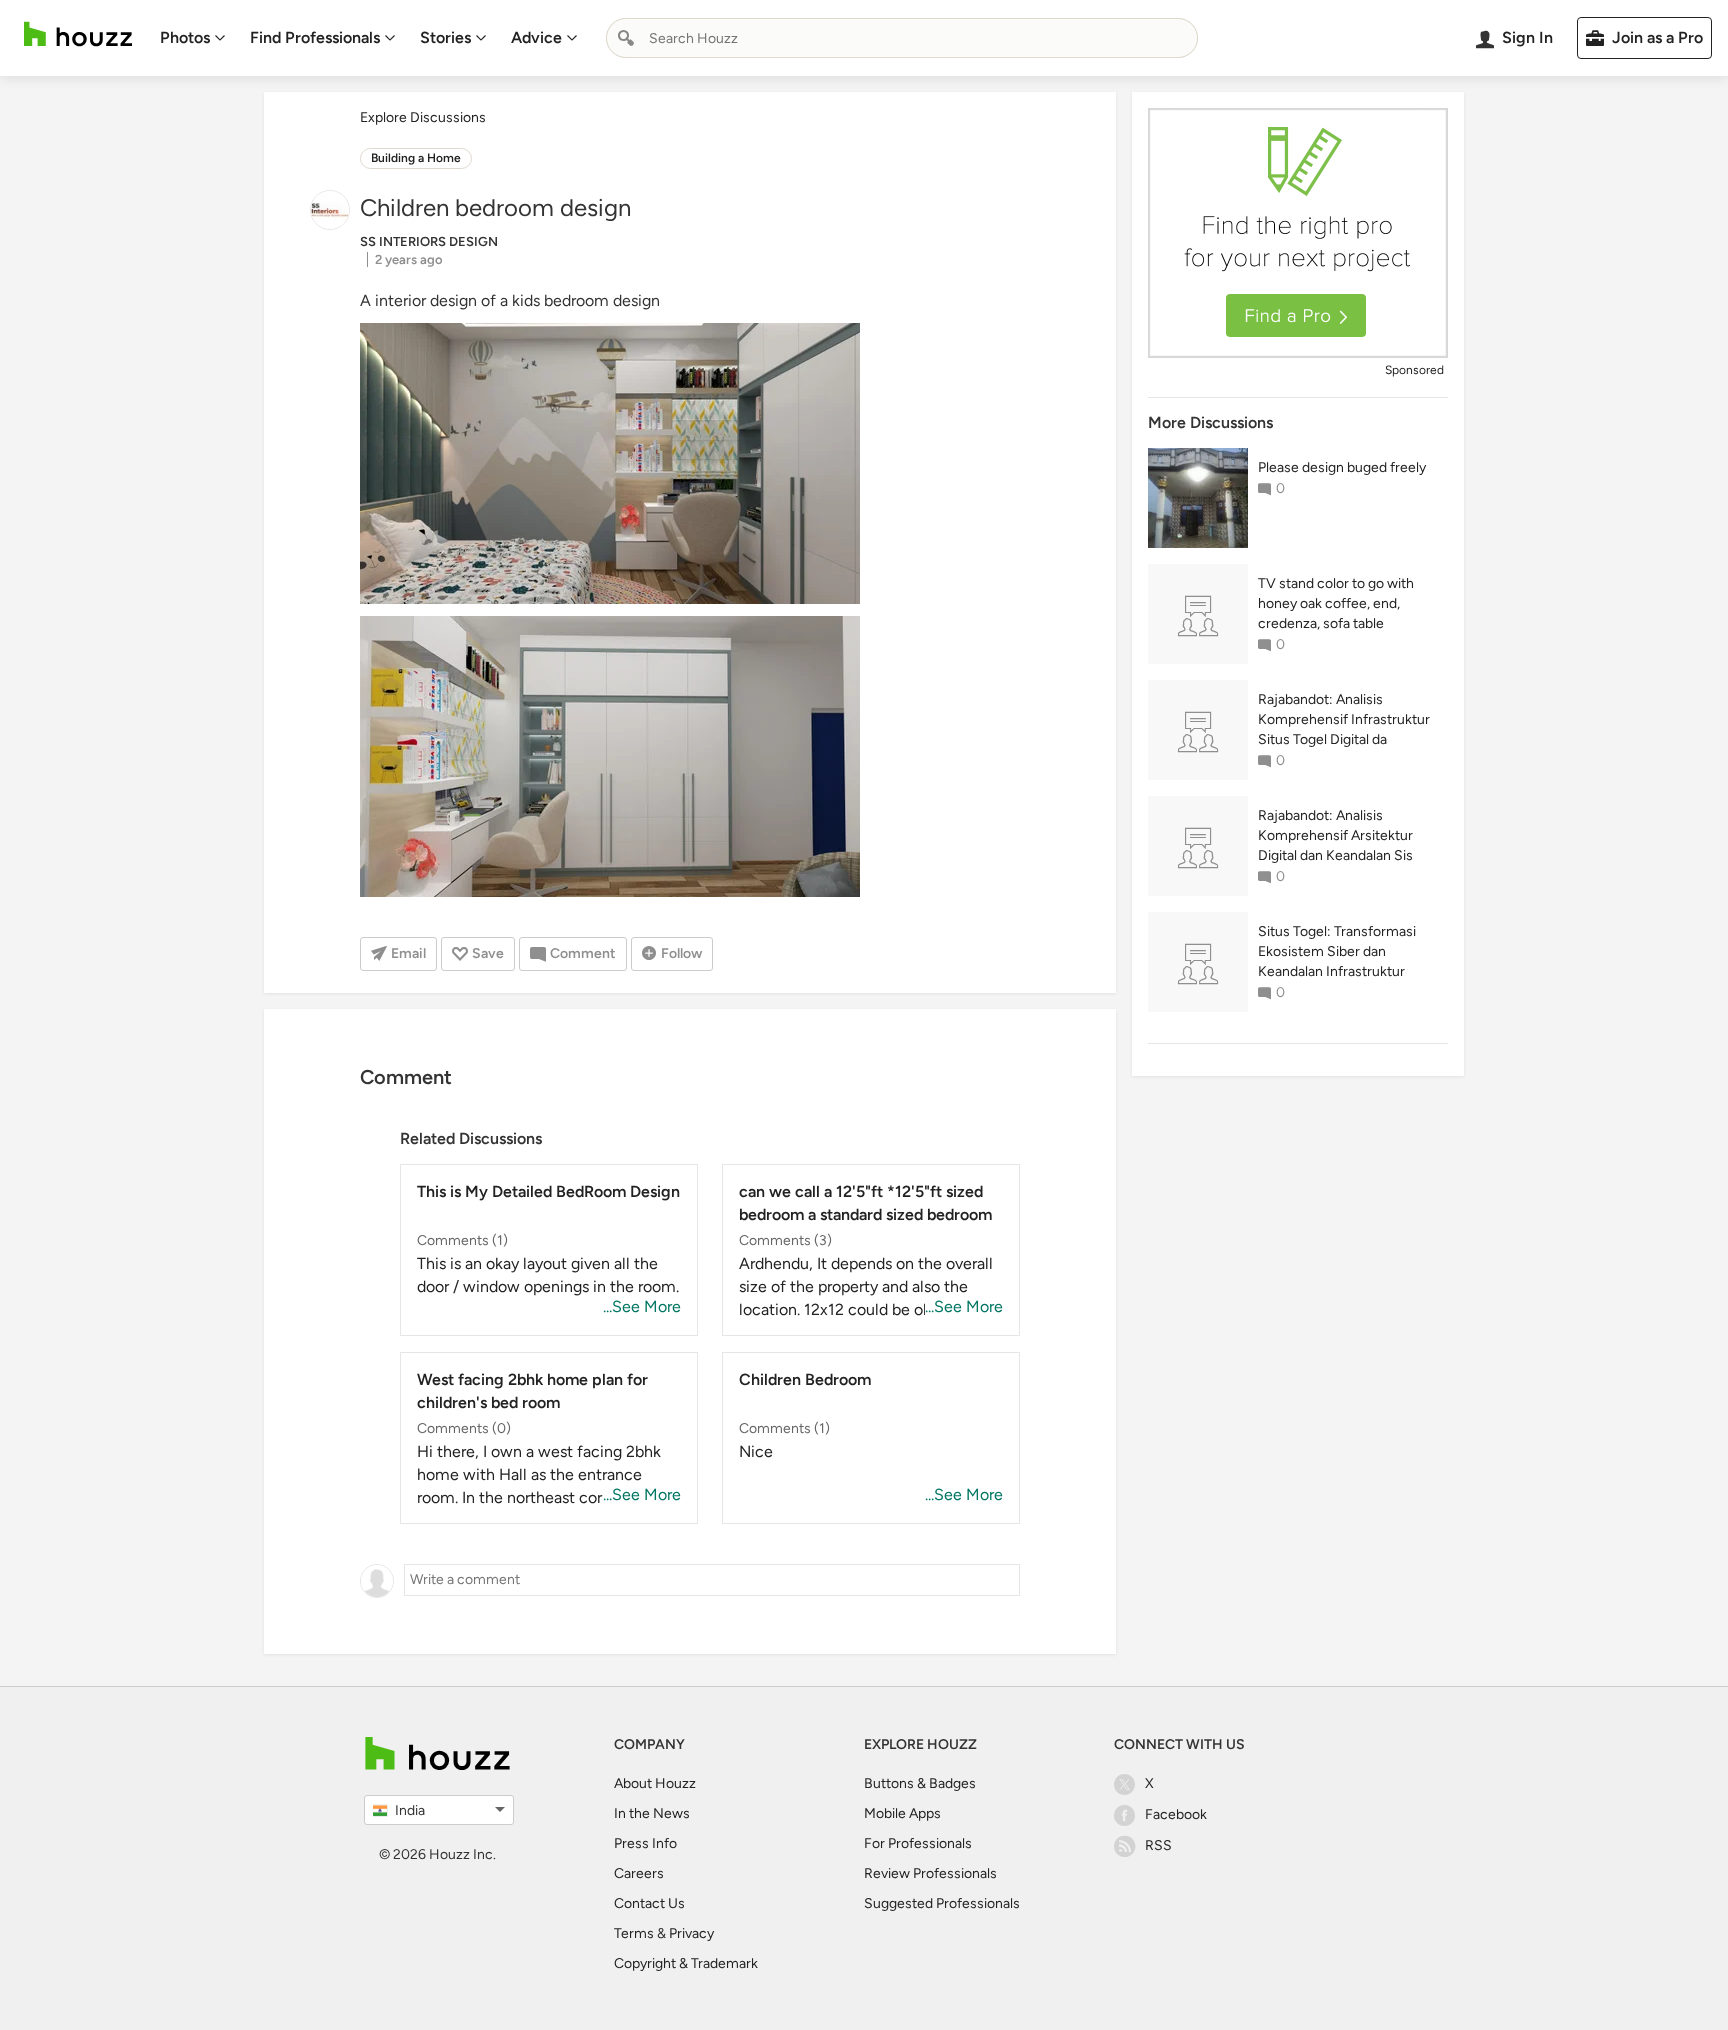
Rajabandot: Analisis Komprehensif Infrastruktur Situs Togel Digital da (1344, 719)
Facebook (1176, 1814)
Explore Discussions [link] (423, 117)
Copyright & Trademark (686, 1963)
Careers (639, 1873)
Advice (536, 37)
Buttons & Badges (920, 1783)
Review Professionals (930, 1873)
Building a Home (416, 158)
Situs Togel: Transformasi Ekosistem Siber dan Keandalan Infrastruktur (1337, 951)
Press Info (645, 1843)
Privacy (691, 1933)
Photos (185, 37)
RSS (1158, 1845)
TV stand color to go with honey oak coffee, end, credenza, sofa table (1336, 603)
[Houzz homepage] (78, 34)
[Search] (626, 38)
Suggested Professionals (942, 1903)
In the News (652, 1813)
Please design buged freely (1342, 467)
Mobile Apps (902, 1813)
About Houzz (655, 1783)
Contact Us (649, 1903)
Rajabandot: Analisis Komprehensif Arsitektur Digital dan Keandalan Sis (1335, 835)
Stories (445, 37)
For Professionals (918, 1843)
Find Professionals (315, 37)
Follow (681, 953)
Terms (634, 1933)
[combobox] (902, 38)
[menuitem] (193, 38)
